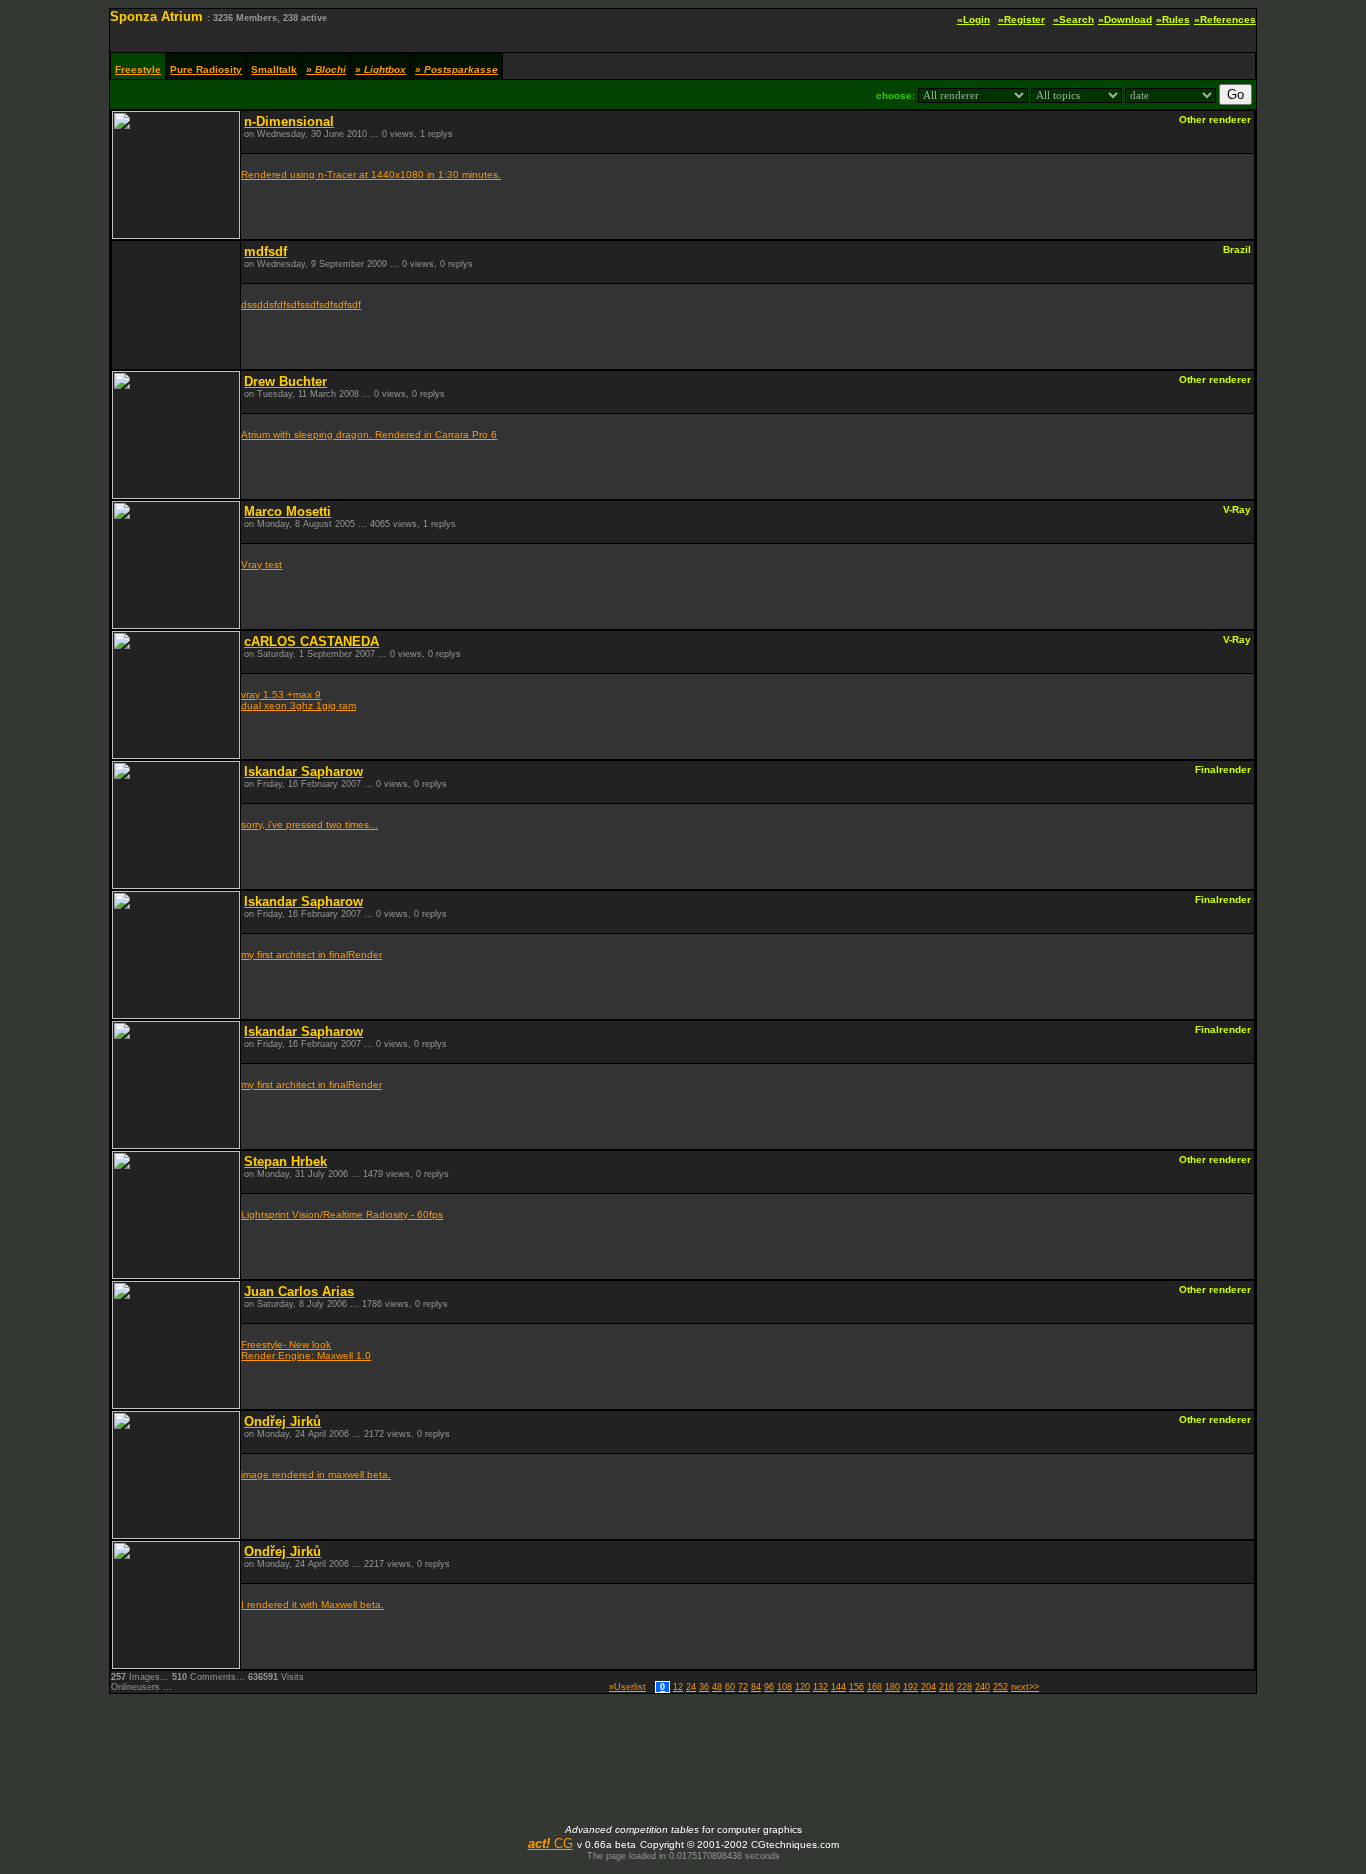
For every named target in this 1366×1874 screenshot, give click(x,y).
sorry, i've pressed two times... (309, 824)
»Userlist (627, 1687)
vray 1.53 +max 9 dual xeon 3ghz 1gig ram (298, 700)
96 (769, 1687)
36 (704, 1687)
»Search (1073, 19)
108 (784, 1687)
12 (678, 1687)
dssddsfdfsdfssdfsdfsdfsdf (301, 304)
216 (946, 1687)
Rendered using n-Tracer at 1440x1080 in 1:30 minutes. (371, 174)
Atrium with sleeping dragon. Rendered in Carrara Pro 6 (369, 434)
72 (743, 1687)
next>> (1025, 1687)
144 (838, 1687)
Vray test (261, 564)
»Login (973, 19)
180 (892, 1687)
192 (910, 1687)
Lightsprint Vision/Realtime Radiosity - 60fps (342, 1214)
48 (717, 1687)
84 (756, 1687)
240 (982, 1687)
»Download (1125, 19)
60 (730, 1687)
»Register (1021, 19)
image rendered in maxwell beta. (316, 1474)
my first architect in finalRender (311, 954)
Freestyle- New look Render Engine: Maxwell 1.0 (306, 1350)
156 (856, 1687)
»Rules (1173, 19)
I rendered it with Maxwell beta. (312, 1604)
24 (691, 1687)
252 (1000, 1687)
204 (928, 1687)
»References (1225, 19)
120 (802, 1687)
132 (820, 1687)
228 (964, 1687)
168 (874, 1687)
